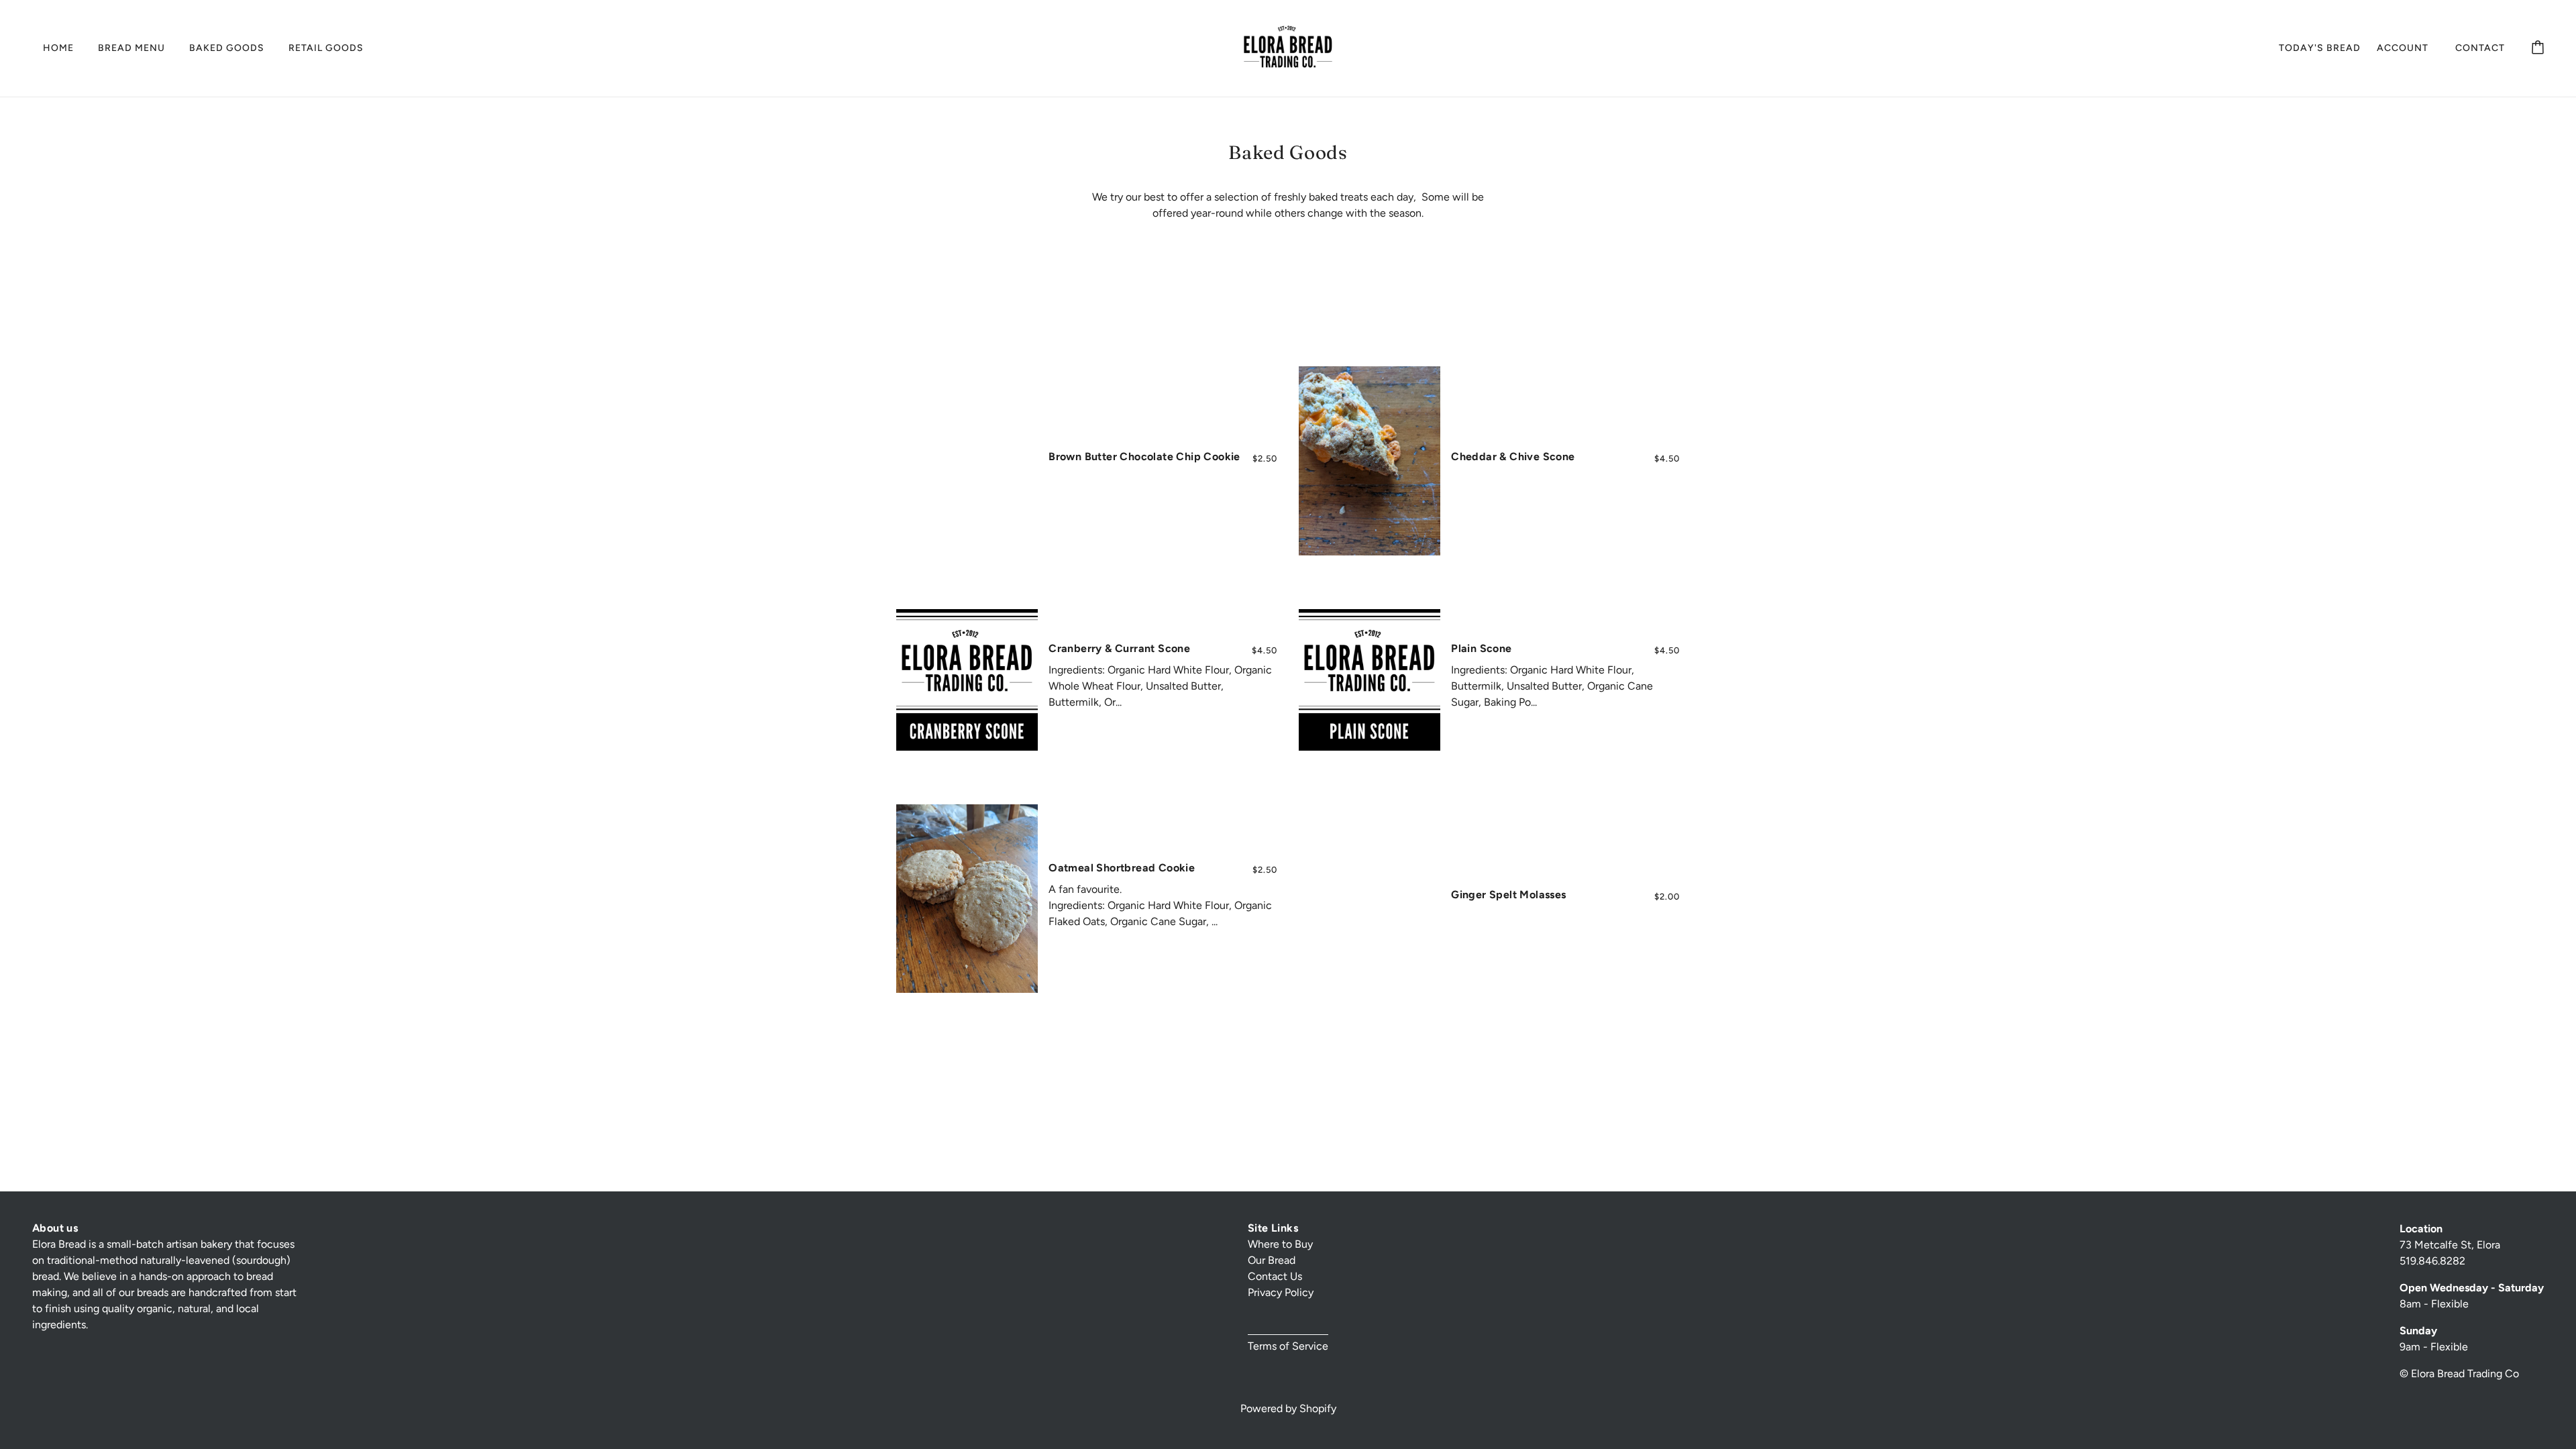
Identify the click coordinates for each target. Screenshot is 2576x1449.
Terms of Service (1288, 1346)
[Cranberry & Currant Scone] (967, 680)
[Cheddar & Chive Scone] (1370, 461)
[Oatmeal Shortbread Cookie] (967, 899)
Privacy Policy (1281, 1292)
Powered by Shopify (1288, 1408)
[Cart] (2538, 48)
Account (2403, 48)
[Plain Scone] (1370, 680)
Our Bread (1272, 1260)
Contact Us (1275, 1276)
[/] (1288, 47)
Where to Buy (1280, 1244)
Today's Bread (2320, 48)
